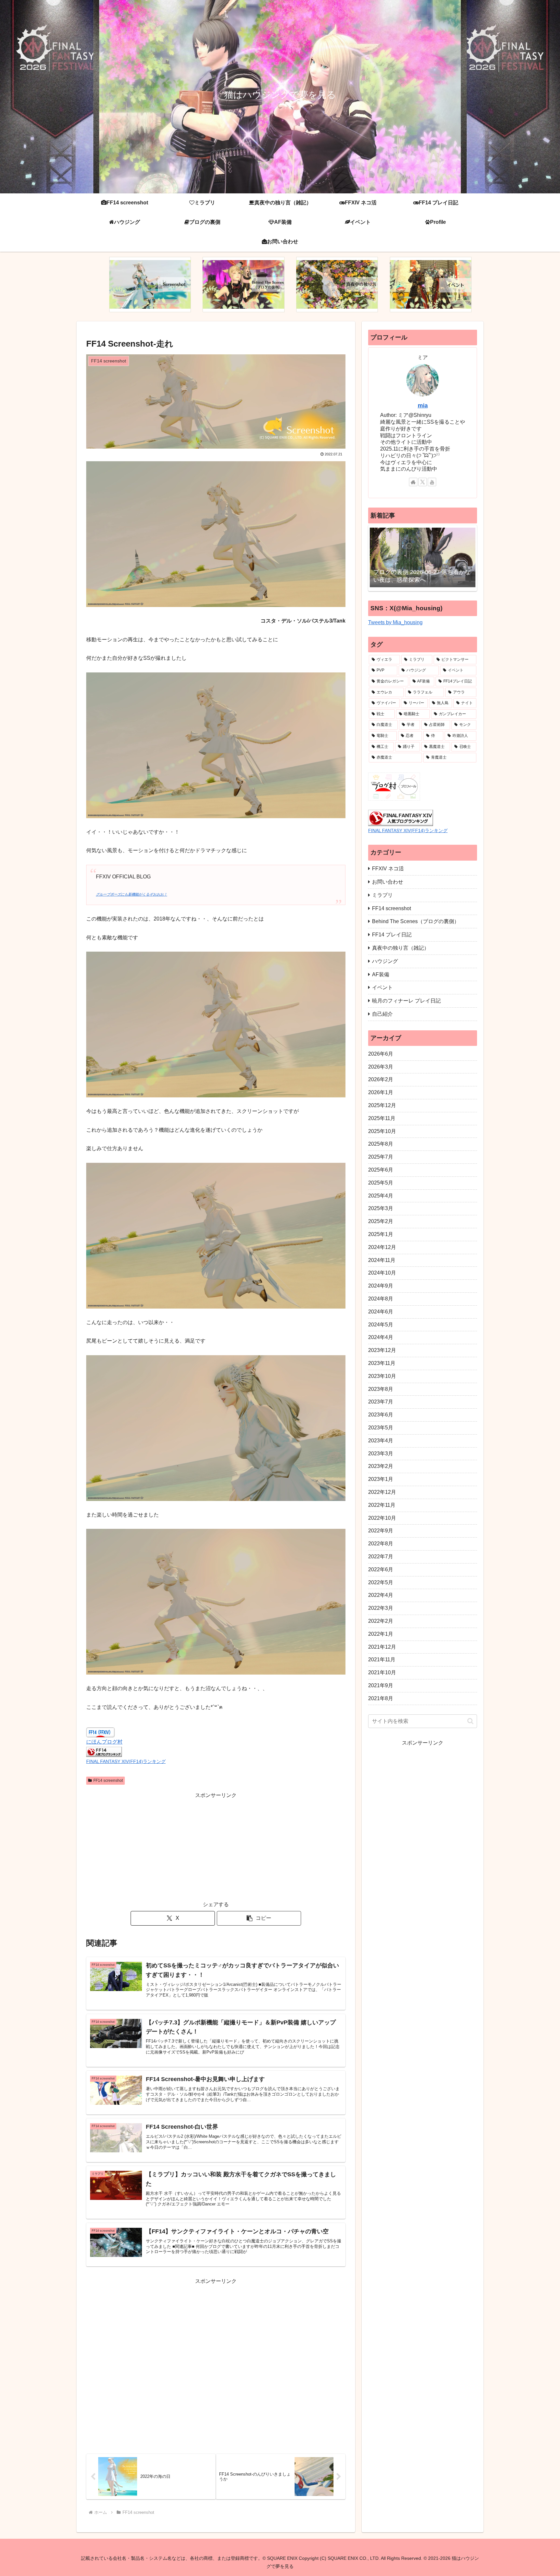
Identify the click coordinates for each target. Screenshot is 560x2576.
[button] (259, 1918)
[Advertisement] (216, 1845)
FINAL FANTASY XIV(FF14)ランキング (126, 1761)
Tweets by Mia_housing (395, 622)
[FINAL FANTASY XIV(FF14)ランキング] (104, 1752)
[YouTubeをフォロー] (432, 482)
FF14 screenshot (108, 1780)
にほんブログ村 (104, 1742)
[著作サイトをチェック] (413, 482)
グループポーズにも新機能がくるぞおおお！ (132, 894)
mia (423, 406)
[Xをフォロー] (423, 482)
